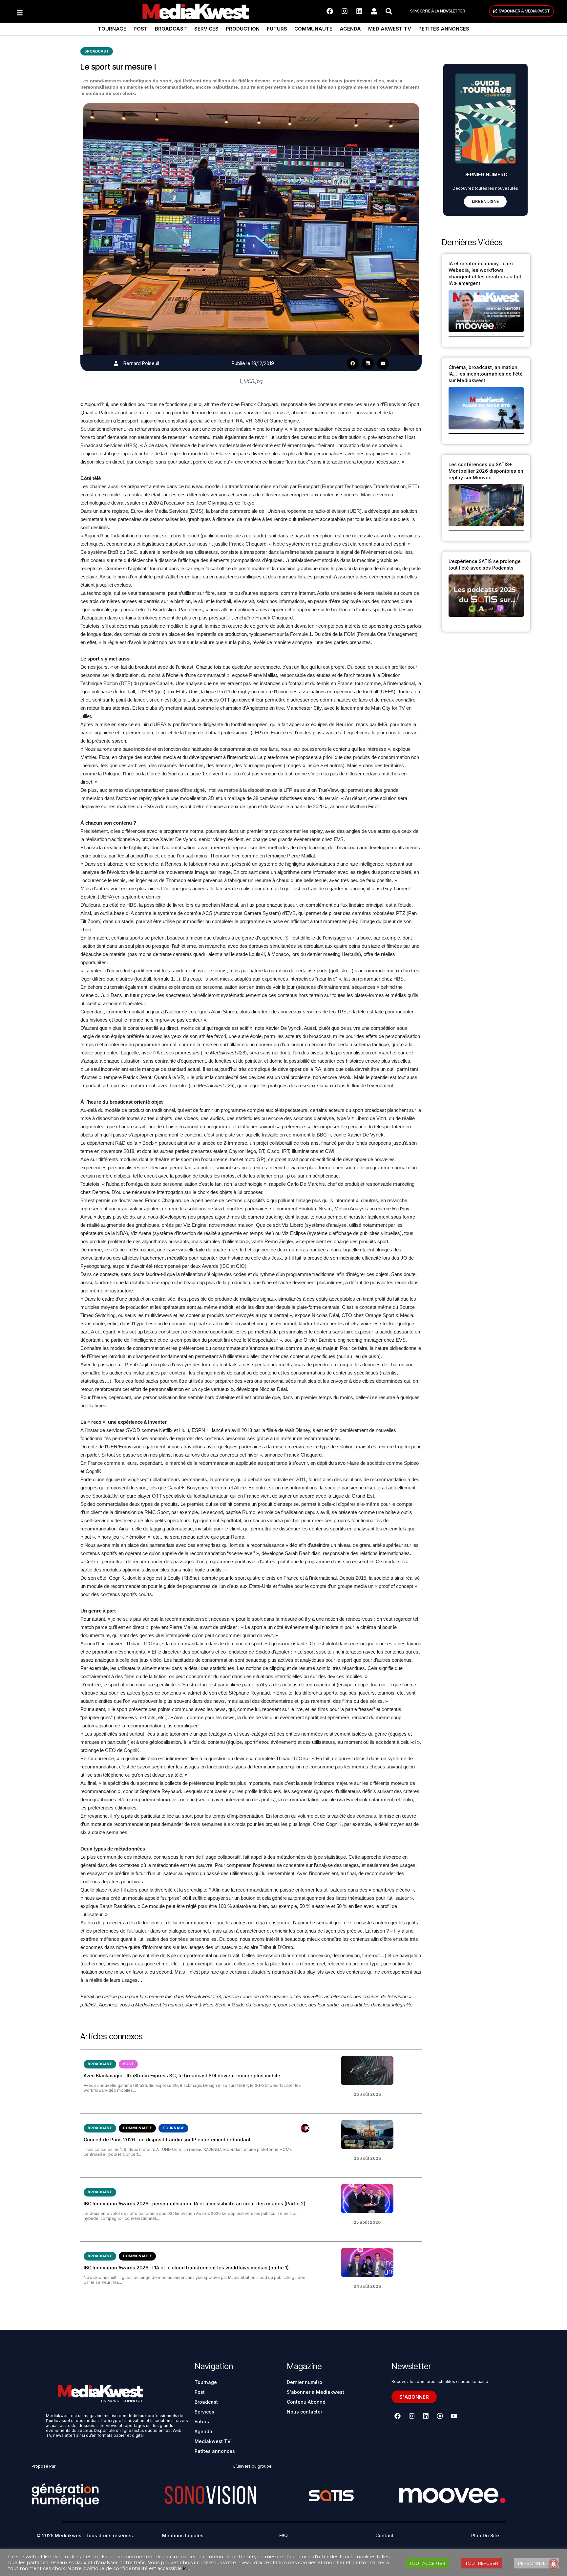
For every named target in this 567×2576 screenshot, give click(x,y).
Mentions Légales (183, 2535)
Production (243, 29)
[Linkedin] (359, 11)
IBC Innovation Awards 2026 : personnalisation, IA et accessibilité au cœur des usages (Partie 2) (195, 2204)
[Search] (389, 11)
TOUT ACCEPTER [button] (427, 2563)
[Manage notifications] (554, 2564)
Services (206, 29)
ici (185, 2568)
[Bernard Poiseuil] (116, 363)
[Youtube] (454, 2416)
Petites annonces (444, 29)
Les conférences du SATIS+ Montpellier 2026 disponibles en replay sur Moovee (486, 471)
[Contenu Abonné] (305, 2128)
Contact (384, 2535)
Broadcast (171, 29)
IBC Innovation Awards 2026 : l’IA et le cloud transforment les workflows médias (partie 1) (186, 2268)
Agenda (350, 29)
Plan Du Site (485, 2535)
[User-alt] (374, 11)
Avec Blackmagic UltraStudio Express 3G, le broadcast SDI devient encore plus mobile (182, 2076)
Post (141, 29)
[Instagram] (345, 11)
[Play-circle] (440, 2416)
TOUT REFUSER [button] (482, 2563)
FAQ (283, 2535)
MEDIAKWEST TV (390, 29)
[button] (353, 363)
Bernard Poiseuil (141, 363)
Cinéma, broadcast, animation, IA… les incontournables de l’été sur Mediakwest (486, 374)
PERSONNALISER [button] (536, 2563)
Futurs (277, 29)
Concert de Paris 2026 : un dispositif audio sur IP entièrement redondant (167, 2140)
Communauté (313, 29)
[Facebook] (330, 11)
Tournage (112, 29)
